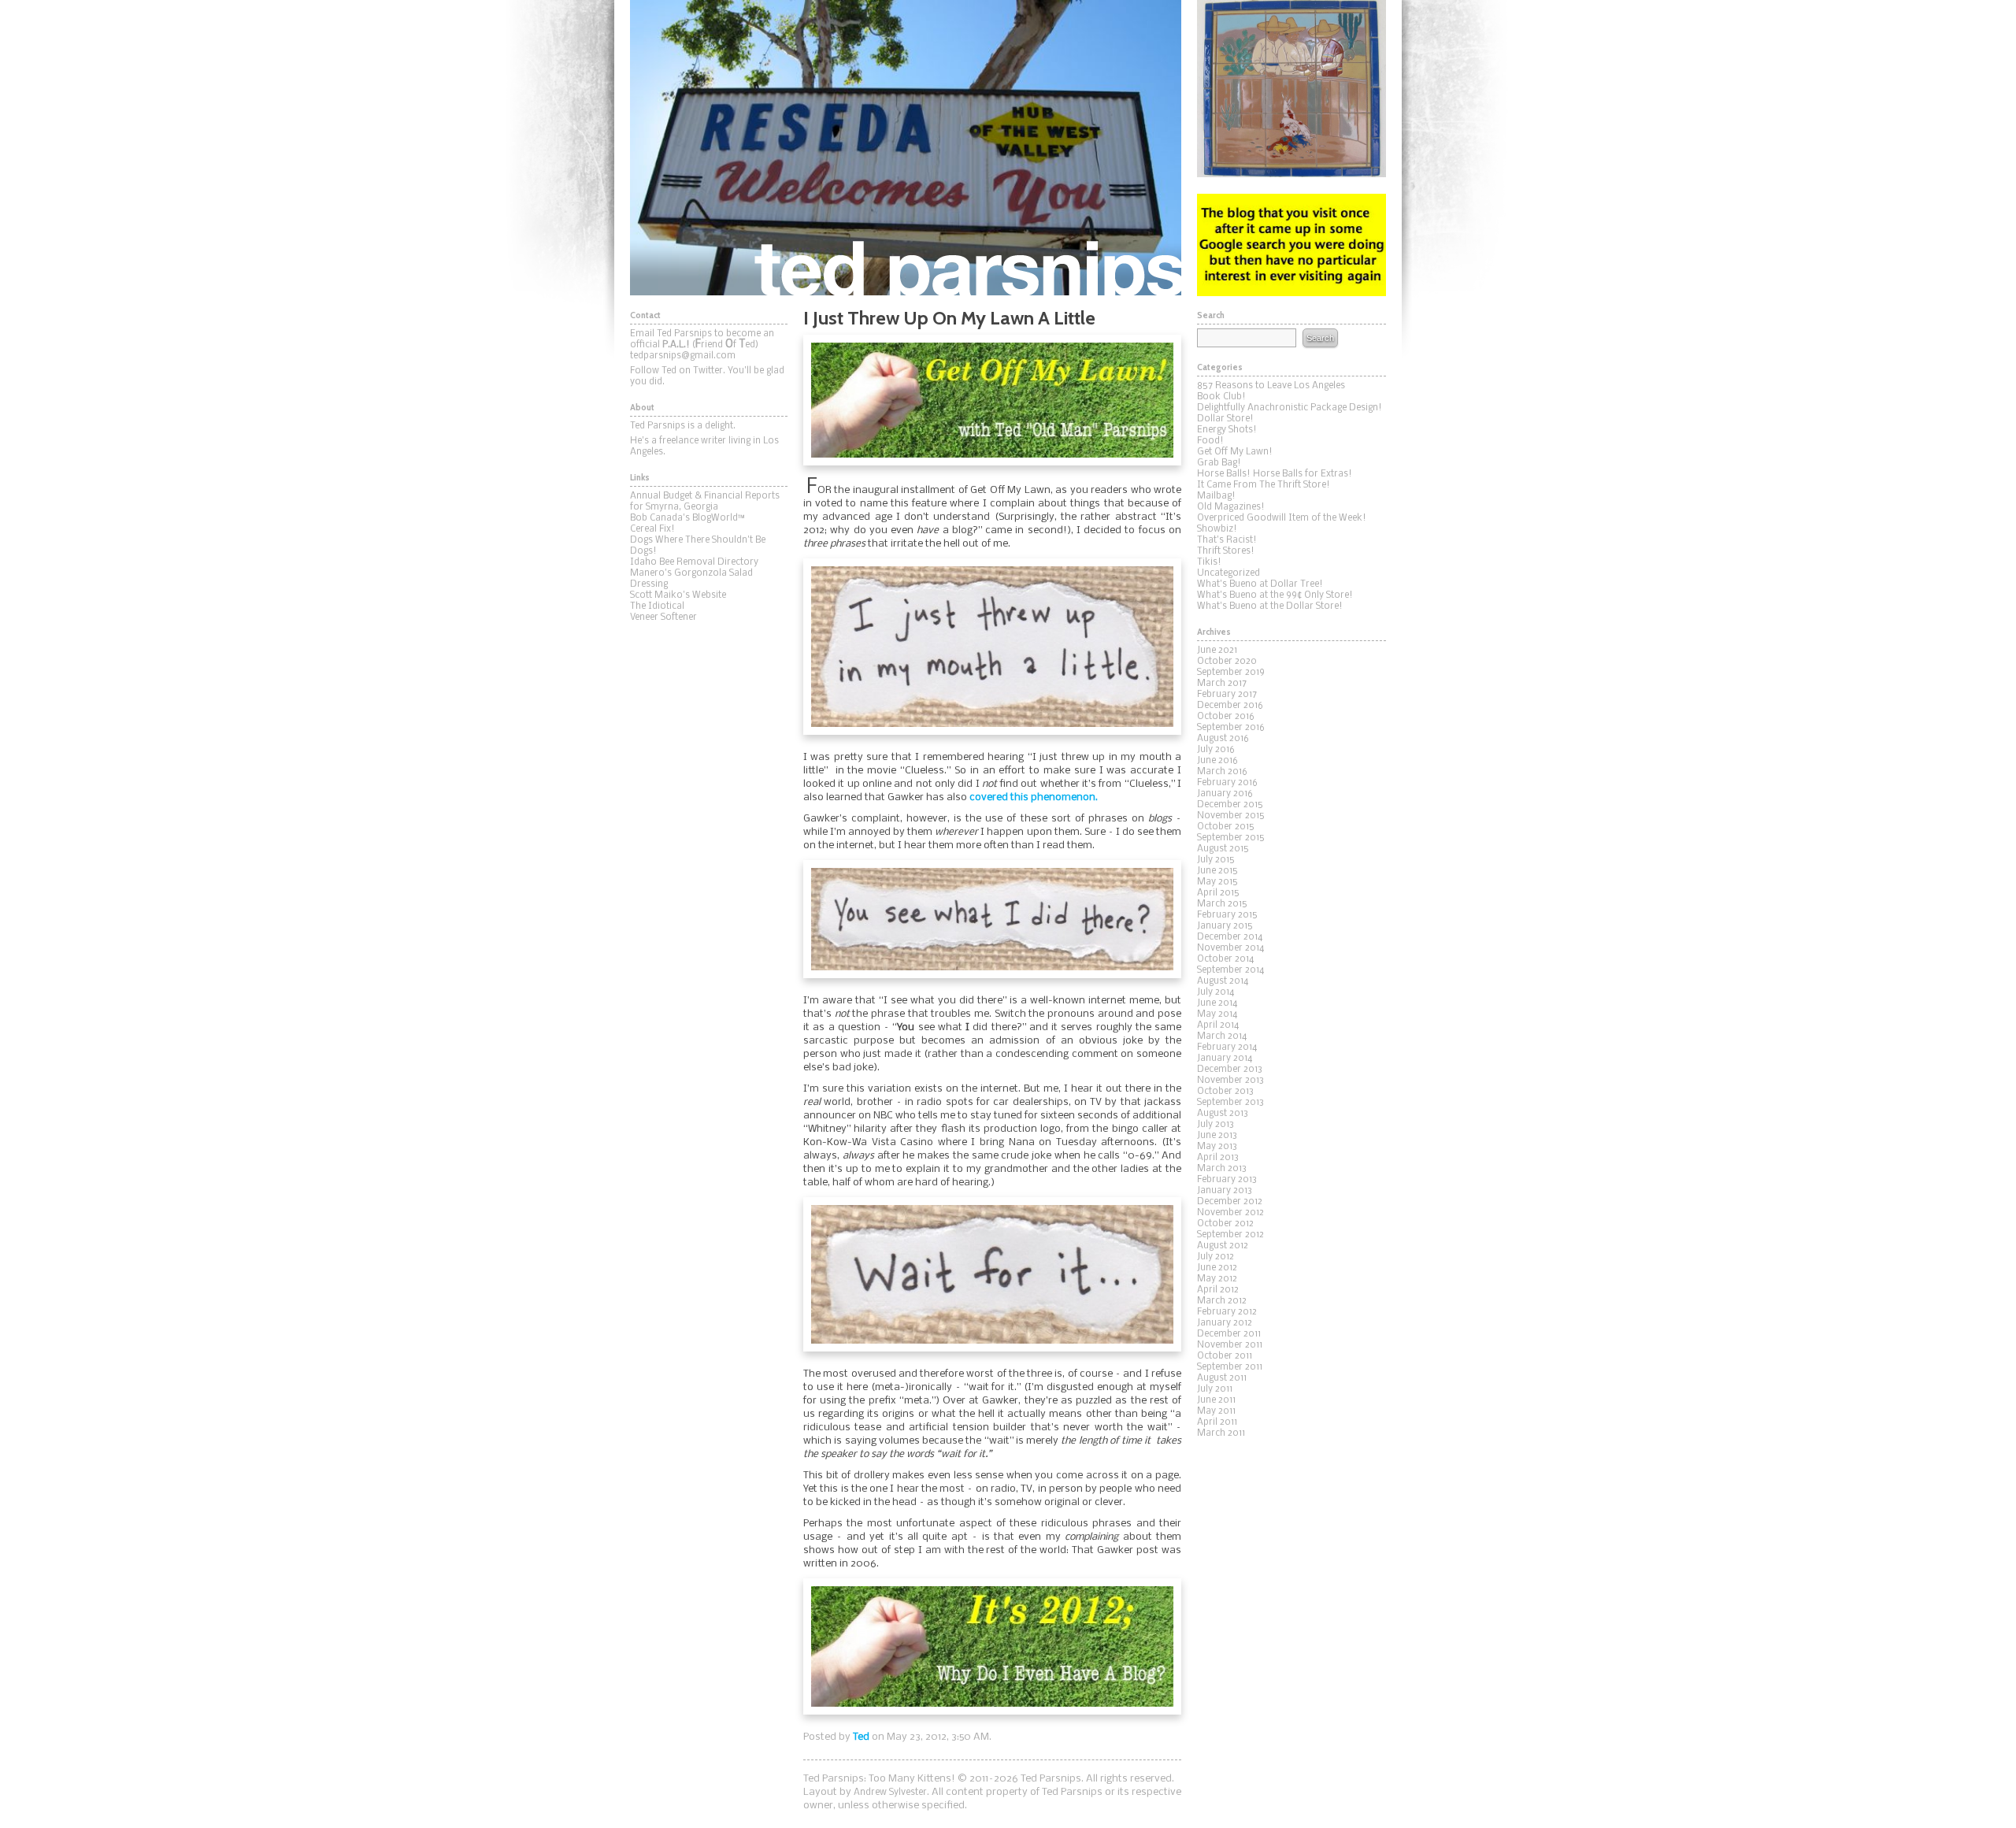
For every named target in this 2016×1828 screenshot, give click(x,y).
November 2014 (1230, 948)
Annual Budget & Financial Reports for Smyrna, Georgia (705, 502)
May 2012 (1217, 1279)
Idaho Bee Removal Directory (694, 562)
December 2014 (1230, 937)
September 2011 (1230, 1367)
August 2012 (1223, 1246)
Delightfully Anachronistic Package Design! (1290, 408)
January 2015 (1225, 926)
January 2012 (1225, 1323)
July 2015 (1216, 860)
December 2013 (1230, 1070)
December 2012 (1230, 1202)
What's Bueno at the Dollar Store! (1270, 606)
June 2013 (1217, 1136)
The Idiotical (657, 606)
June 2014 (1217, 1003)
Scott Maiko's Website (678, 595)
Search (1320, 338)
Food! (1210, 441)
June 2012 (1217, 1268)
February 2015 (1227, 915)
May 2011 (1216, 1411)
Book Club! (1221, 397)
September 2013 (1230, 1103)
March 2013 (1222, 1169)
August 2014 (1223, 981)
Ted (861, 1737)
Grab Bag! (1219, 463)
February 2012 (1227, 1312)
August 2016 (1223, 739)
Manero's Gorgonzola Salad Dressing (691, 579)
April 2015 (1218, 893)
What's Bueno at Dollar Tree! (1260, 584)
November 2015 (1231, 816)
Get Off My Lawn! (1235, 452)
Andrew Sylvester (890, 1793)
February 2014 (1227, 1047)
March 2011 (1221, 1433)
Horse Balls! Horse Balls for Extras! (1275, 474)
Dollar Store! (1225, 419)
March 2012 (1222, 1301)
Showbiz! (1217, 529)
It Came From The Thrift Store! (1264, 485)
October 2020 (1227, 662)
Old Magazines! (1231, 507)
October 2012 (1225, 1224)
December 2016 (1230, 706)
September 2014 (1230, 970)
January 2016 (1225, 794)
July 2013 (1216, 1125)
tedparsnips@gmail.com (683, 356)
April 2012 (1218, 1290)
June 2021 (1217, 651)
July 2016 (1216, 750)
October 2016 (1226, 717)
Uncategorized (1228, 573)
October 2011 (1225, 1356)
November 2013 (1230, 1081)
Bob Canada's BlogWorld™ (687, 518)
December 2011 (1229, 1334)
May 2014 (1217, 1014)
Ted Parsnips (906, 148)
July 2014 (1216, 992)
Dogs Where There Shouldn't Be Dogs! (698, 546)
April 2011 (1217, 1422)
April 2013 (1218, 1158)
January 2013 (1225, 1191)
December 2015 (1230, 805)
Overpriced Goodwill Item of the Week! (1282, 518)
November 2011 (1230, 1345)
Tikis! (1209, 562)
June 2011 (1216, 1400)
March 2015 (1222, 904)
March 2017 (1222, 684)
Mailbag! (1216, 496)
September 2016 (1231, 728)
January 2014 (1225, 1059)
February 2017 (1227, 695)
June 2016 (1217, 761)
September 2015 (1231, 838)
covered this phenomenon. (1034, 797)
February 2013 (1227, 1180)
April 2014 (1218, 1025)
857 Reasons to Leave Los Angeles (1271, 386)
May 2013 (1217, 1147)
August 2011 (1222, 1378)
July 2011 (1215, 1389)
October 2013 (1225, 1092)
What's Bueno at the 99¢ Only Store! (1275, 595)
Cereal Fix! (652, 529)
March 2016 (1222, 772)
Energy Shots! (1227, 430)
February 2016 (1227, 783)
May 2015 (1217, 882)
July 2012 (1216, 1257)
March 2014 (1222, 1036)
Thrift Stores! (1226, 551)
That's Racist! (1227, 540)
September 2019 (1231, 673)
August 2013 (1223, 1114)
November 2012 (1230, 1213)
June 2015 (1217, 871)
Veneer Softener (663, 617)
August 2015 (1223, 849)
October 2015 (1226, 827)
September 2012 (1230, 1235)
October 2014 (1225, 959)
